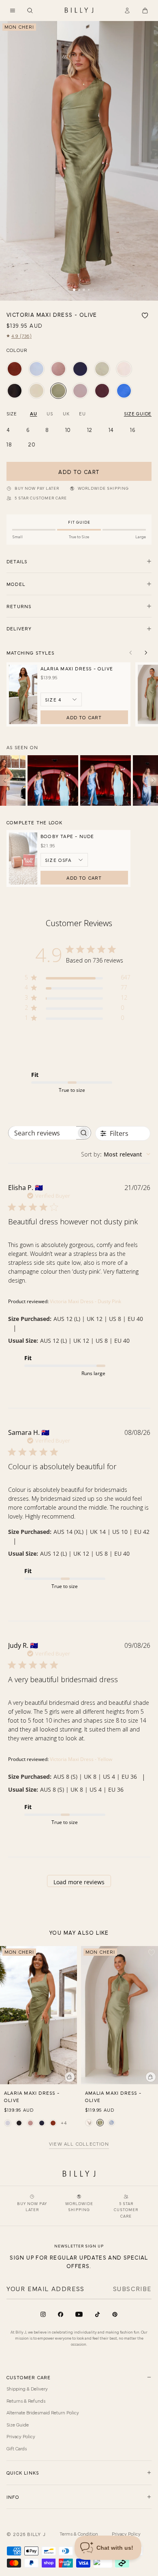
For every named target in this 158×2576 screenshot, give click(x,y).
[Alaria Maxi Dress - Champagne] (8, 2123)
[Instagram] (43, 2314)
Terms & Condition (79, 2534)
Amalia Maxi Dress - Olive (113, 2096)
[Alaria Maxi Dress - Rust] (53, 2123)
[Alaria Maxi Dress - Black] (19, 2123)
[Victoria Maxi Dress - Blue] (36, 369)
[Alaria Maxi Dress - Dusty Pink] (30, 2123)
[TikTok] (97, 2314)
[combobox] (116, 1154)
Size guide (138, 413)
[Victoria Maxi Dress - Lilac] (80, 391)
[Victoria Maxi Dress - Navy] (80, 369)
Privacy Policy (21, 2436)
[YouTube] (79, 2314)
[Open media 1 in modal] (79, 161)
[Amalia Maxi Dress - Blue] (111, 2123)
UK (66, 413)
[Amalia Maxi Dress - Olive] (100, 2123)
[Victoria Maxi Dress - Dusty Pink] (58, 369)
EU (82, 413)
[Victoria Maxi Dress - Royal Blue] (124, 391)
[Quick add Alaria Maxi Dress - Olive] (70, 2077)
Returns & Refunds (26, 2401)
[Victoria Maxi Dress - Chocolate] (102, 391)
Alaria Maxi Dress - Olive (77, 668)
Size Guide (18, 2424)
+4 (64, 2123)
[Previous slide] (130, 653)
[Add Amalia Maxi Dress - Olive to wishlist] (152, 1953)
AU (33, 413)
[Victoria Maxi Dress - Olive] (58, 391)
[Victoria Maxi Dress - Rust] (15, 369)
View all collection (79, 2144)
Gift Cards (17, 2448)
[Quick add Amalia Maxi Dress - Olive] (151, 2077)
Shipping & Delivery (27, 2389)
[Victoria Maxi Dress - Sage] (102, 369)
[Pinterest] (115, 2314)
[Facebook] (61, 2314)
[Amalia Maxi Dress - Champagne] (89, 2123)
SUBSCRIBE (132, 2288)
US (50, 413)
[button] (13, 11)
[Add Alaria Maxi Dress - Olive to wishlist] (70, 1953)
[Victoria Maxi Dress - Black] (15, 391)
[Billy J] (79, 11)
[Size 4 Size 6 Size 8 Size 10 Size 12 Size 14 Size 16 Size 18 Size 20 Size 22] (61, 699)
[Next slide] (146, 653)
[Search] (30, 11)
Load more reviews (79, 1882)
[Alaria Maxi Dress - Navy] (42, 2123)
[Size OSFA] (64, 860)
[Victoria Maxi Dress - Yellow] (36, 391)
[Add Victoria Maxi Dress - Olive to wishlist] (145, 316)
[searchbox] (42, 1133)
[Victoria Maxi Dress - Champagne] (124, 369)
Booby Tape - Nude (67, 836)
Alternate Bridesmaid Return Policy (43, 2412)
